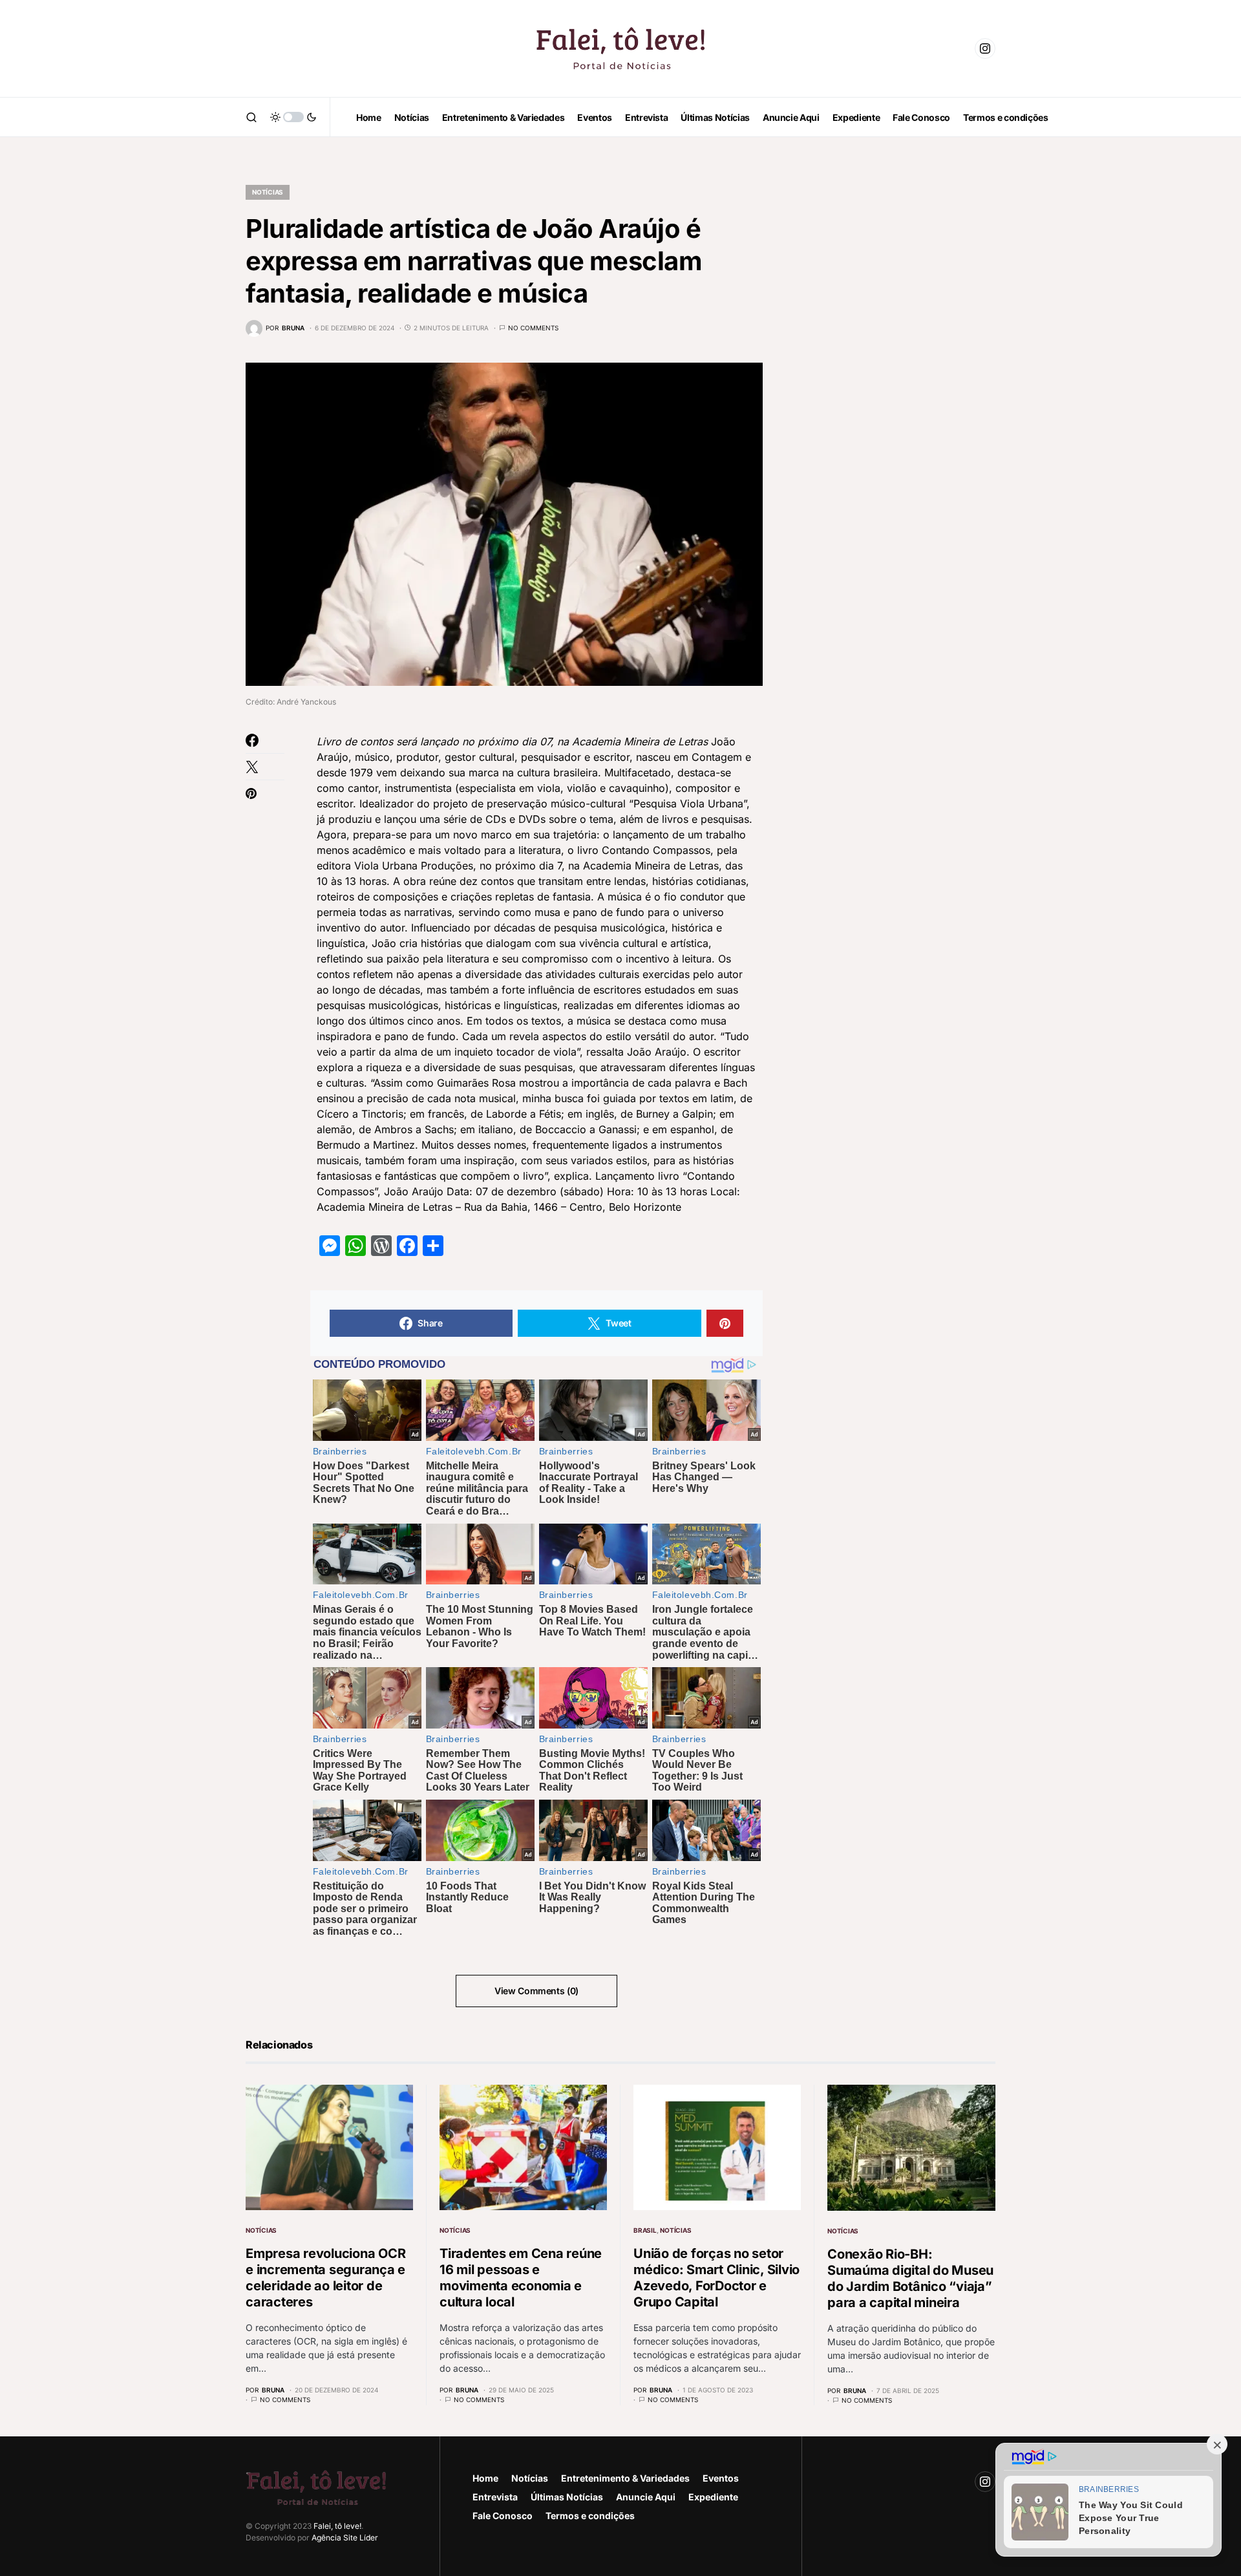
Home (485, 2478)
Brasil (645, 2230)
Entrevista (495, 2497)
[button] (251, 117)
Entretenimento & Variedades (625, 2478)
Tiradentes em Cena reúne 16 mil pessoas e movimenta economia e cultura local (521, 2278)
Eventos (721, 2478)
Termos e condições (590, 2516)
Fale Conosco (503, 2516)
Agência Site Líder (345, 2538)
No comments (533, 328)
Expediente (713, 2497)
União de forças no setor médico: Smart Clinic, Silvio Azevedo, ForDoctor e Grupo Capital (716, 2278)
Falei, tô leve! (337, 2526)
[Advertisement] (898, 362)
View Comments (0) (536, 1991)
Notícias (268, 192)
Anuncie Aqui (646, 2497)
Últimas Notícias (567, 2497)
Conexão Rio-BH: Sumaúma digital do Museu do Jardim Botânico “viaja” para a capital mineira (910, 2278)
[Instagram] (985, 48)
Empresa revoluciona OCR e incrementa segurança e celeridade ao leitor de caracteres (325, 2278)
